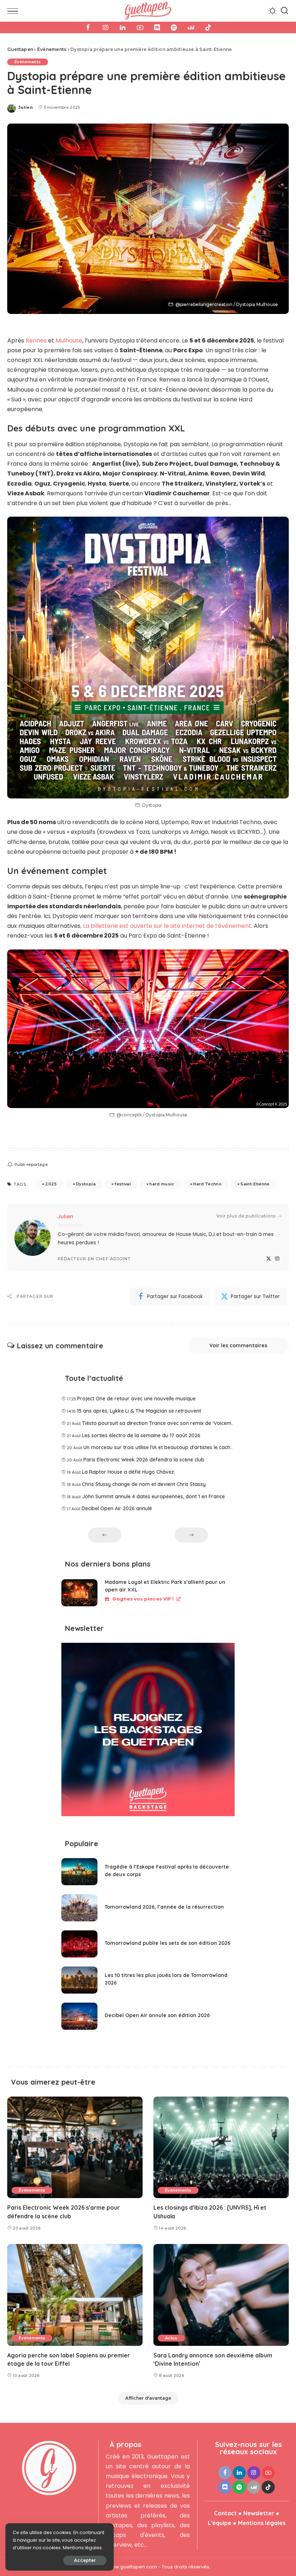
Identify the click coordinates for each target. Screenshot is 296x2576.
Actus (171, 2338)
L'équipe (220, 2523)
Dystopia (86, 1184)
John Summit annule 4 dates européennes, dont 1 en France (153, 1496)
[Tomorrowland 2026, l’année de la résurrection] (79, 1908)
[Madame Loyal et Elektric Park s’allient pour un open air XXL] (79, 1593)
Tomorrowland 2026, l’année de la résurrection (164, 1907)
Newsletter (259, 2513)
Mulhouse (69, 341)
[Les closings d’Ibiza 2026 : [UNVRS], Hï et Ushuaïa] (221, 2147)
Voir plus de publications (246, 1216)
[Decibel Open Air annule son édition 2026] (79, 2016)
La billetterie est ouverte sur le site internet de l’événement (167, 926)
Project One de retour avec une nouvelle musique (136, 1399)
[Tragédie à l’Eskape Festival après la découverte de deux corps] (79, 1872)
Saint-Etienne (255, 1184)
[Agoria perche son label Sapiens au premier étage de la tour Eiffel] (75, 2295)
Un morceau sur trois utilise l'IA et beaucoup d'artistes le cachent (161, 1447)
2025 (51, 1184)
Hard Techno (207, 1184)
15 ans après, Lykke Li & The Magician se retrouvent (139, 1411)
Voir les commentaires (238, 1345)
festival (123, 1184)
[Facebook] (88, 27)
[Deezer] (191, 27)
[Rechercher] (284, 11)
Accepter (85, 2560)
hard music (162, 1184)
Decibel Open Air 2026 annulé (117, 1508)
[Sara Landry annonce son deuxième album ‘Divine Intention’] (221, 2295)
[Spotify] (174, 27)
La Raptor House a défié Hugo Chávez (128, 1472)
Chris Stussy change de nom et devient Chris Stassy (144, 1484)
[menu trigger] (14, 11)
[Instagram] (105, 27)
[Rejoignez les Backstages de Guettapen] (148, 1732)
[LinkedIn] (123, 27)
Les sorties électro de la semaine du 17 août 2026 (141, 1435)
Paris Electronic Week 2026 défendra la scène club (144, 1460)
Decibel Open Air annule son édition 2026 (157, 2015)
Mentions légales (262, 2523)
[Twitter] (269, 1259)
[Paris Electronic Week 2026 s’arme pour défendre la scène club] (75, 2147)
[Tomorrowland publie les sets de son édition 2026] (79, 1944)
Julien (26, 107)
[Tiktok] (208, 27)
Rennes (36, 341)
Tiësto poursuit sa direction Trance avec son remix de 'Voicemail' (160, 1423)
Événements (28, 62)
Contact (225, 2513)
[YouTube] (140, 27)
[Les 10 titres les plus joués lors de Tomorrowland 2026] (79, 1980)
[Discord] (157, 27)
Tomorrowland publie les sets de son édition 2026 (167, 1943)
